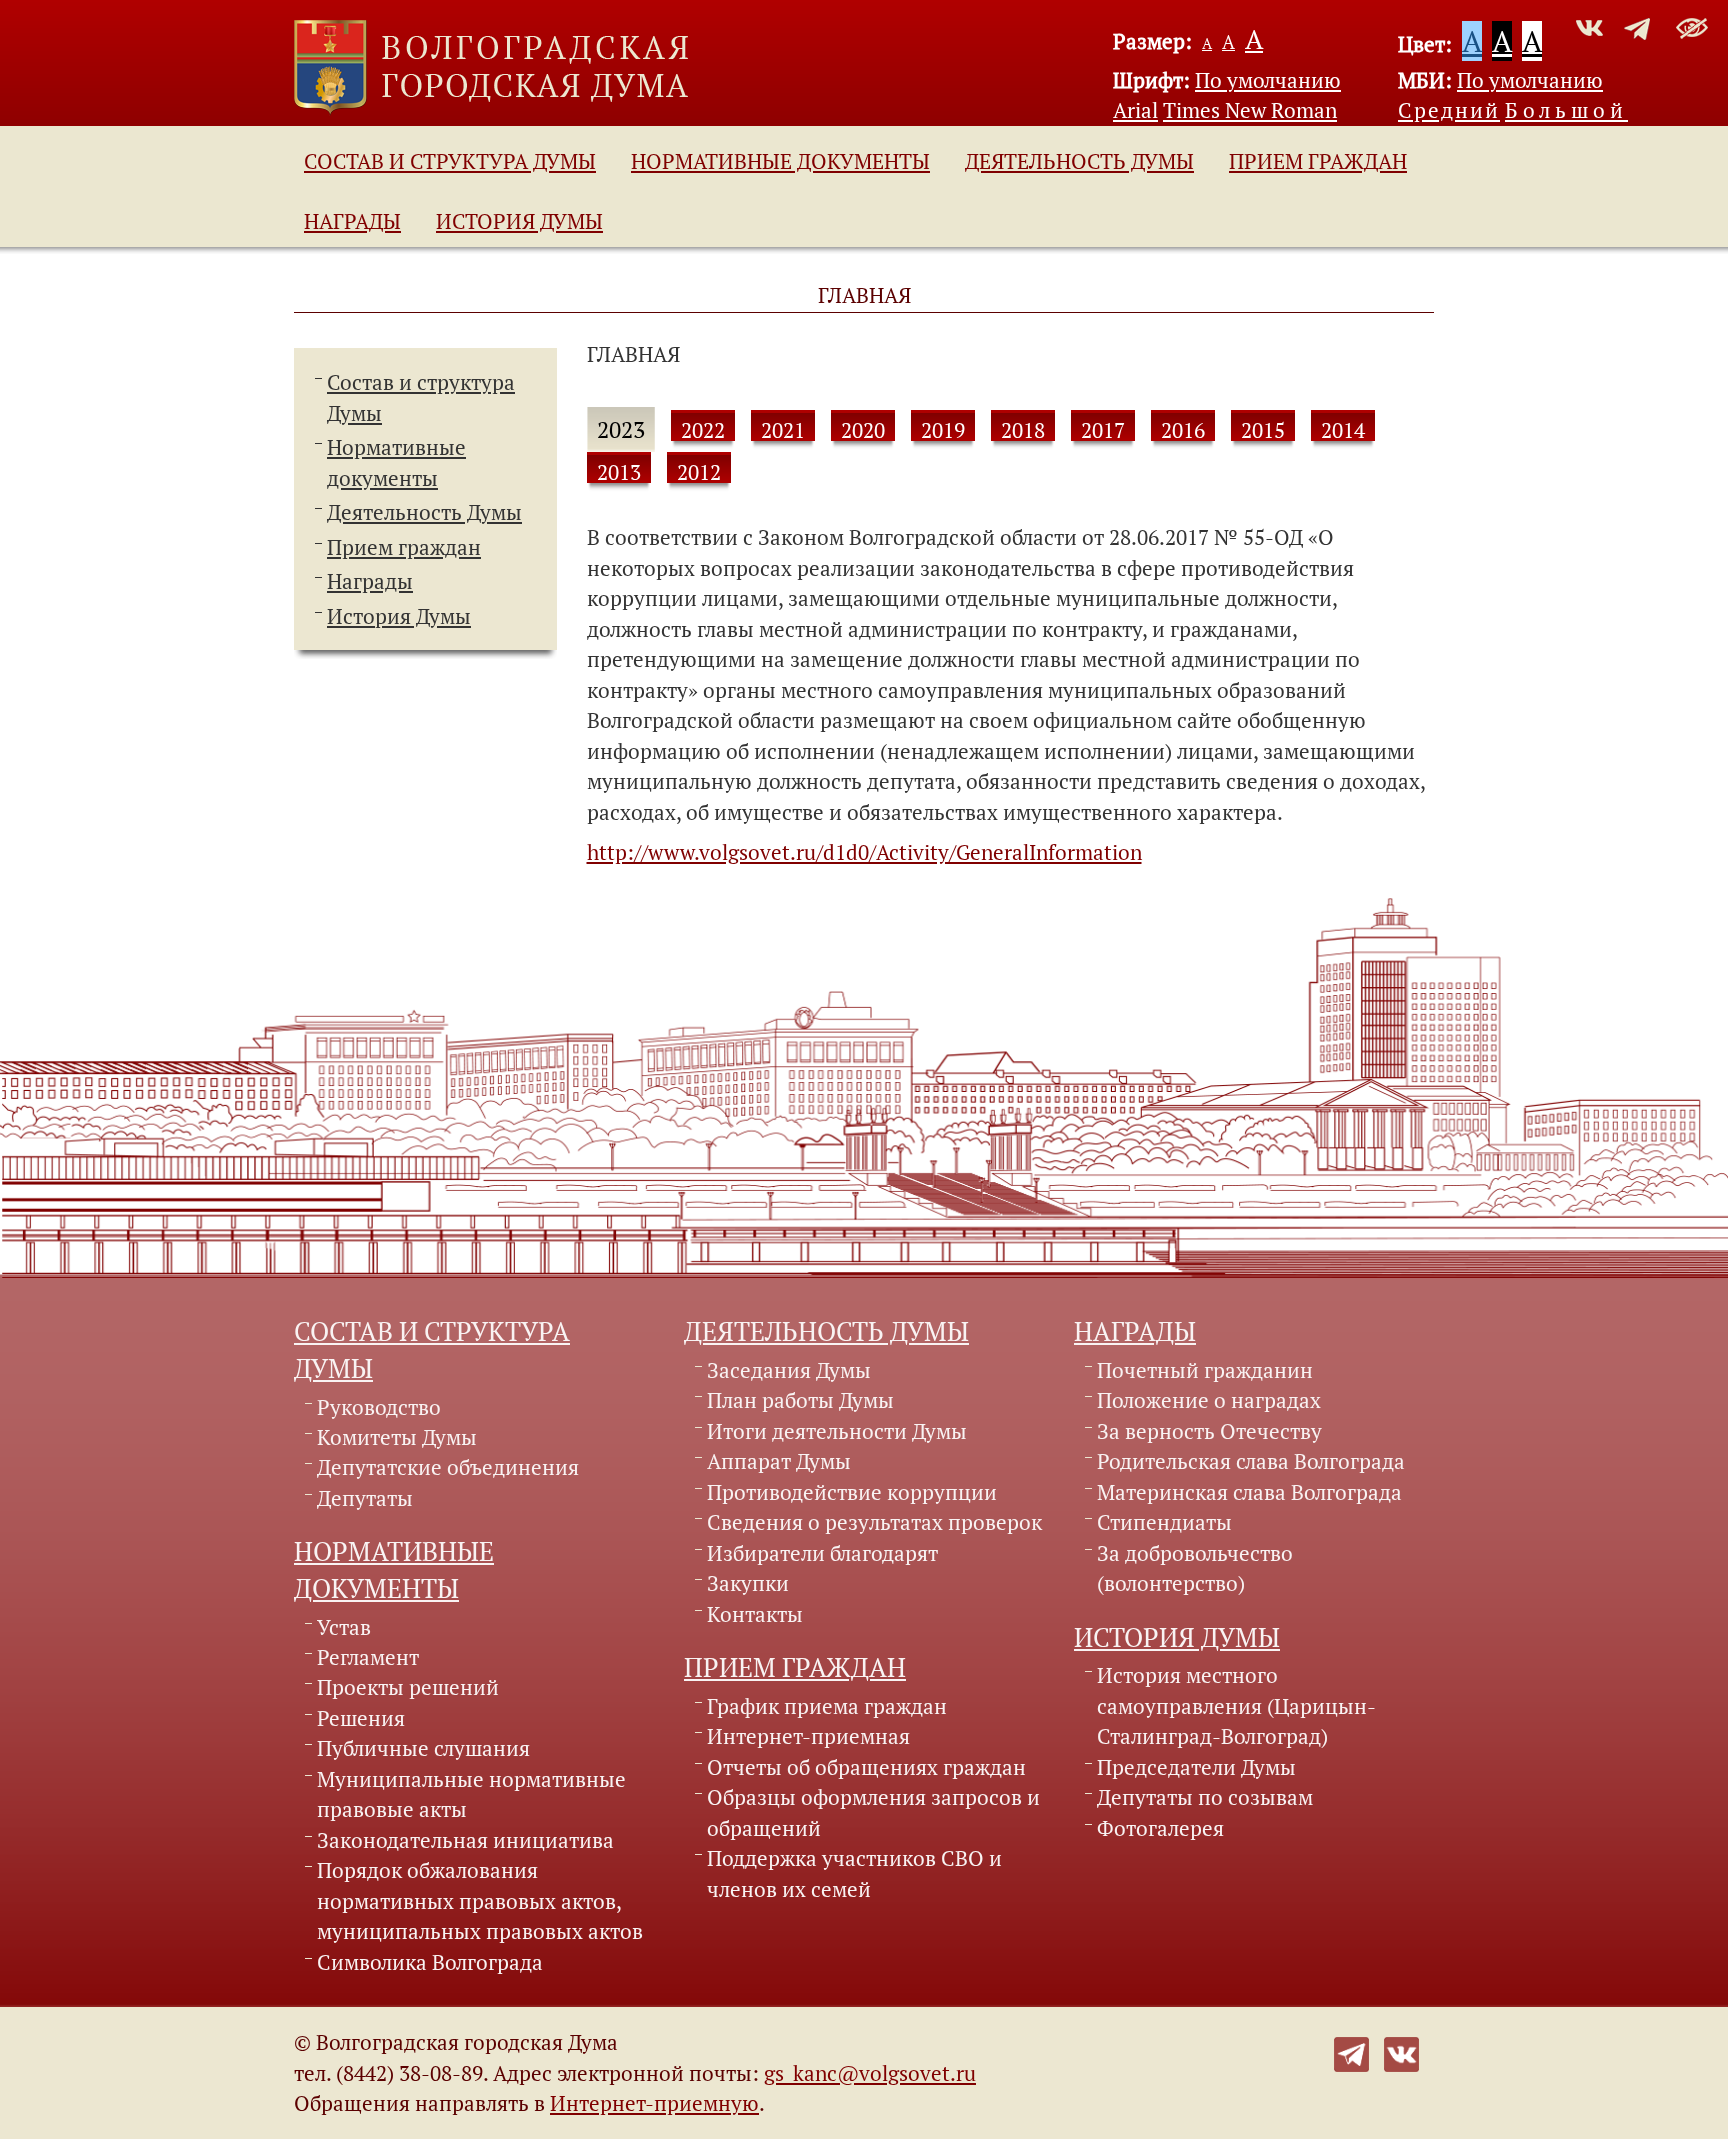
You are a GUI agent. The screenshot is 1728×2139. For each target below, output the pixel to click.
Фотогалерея (1160, 1828)
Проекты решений (408, 1687)
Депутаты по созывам (1205, 1797)
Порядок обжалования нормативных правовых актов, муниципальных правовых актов (480, 1900)
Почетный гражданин (1205, 1370)
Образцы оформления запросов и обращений (873, 1812)
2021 (783, 430)
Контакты (755, 1614)
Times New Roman (1250, 110)
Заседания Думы (789, 1370)
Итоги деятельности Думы (837, 1431)
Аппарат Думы (779, 1461)
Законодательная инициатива (465, 1840)
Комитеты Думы (397, 1437)
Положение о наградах (1209, 1400)
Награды (352, 221)
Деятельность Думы (1079, 161)
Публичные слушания (423, 1748)
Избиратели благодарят (822, 1553)
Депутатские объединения (448, 1467)
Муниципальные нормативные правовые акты (471, 1794)
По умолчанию (1268, 80)
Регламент (368, 1657)
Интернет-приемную (654, 2103)
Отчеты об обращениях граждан (866, 1767)
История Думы (519, 221)
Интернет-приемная (808, 1736)
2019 (943, 430)
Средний (1449, 110)
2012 (699, 472)
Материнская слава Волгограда (1249, 1492)
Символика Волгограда (430, 1962)
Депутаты (365, 1498)
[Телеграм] (1351, 2052)
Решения (361, 1718)
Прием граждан (1318, 161)
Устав (344, 1627)
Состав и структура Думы (450, 161)
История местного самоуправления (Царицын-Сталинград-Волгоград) (1236, 1705)
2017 (1103, 430)
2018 (1023, 430)
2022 (703, 430)
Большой (1566, 110)
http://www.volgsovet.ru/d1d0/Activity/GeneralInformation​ (864, 852)
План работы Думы (800, 1400)
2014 (1343, 430)
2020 (863, 430)
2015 (1263, 430)
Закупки (748, 1583)
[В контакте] (1401, 2052)
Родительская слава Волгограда (1251, 1461)
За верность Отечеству (1209, 1431)
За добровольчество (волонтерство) (1195, 1568)
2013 (619, 472)
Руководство (379, 1407)
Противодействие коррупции (852, 1492)
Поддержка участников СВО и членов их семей (854, 1873)
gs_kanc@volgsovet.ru (870, 2073)
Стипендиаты (1164, 1522)
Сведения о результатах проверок (874, 1522)
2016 (1183, 430)
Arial (1135, 110)
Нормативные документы (780, 161)
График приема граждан (827, 1706)
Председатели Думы (1196, 1767)
